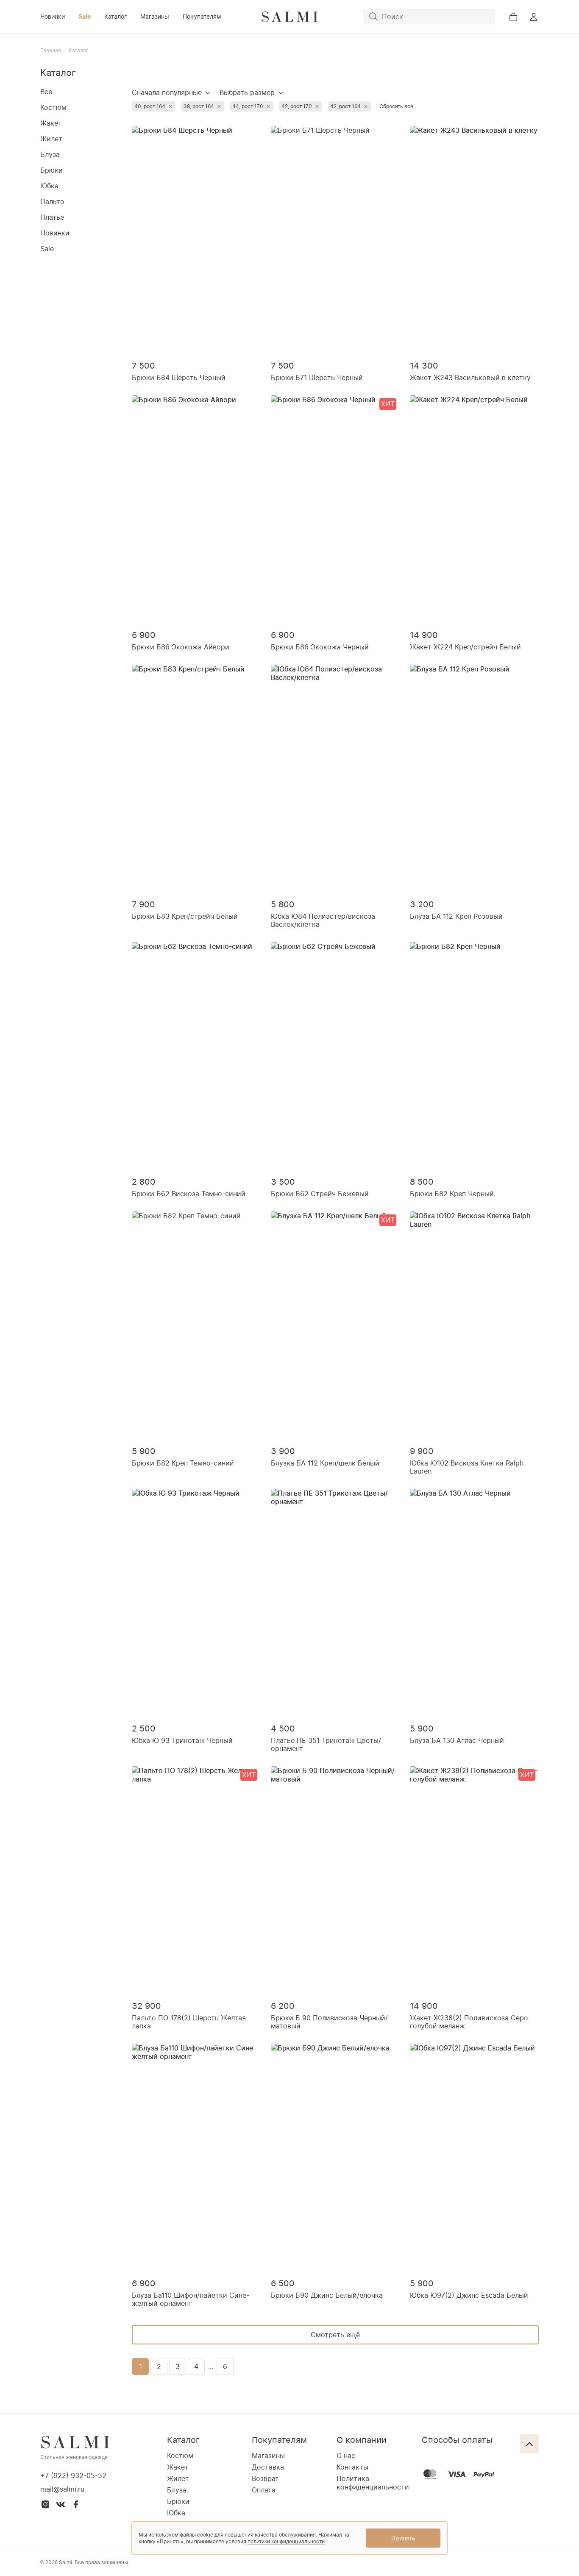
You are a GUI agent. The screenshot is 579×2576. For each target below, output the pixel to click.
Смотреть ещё (335, 2335)
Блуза (50, 154)
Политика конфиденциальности (373, 2483)
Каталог (116, 16)
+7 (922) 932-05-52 (73, 2475)
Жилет (51, 139)
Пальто (52, 201)
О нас (346, 2456)
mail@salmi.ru (62, 2489)
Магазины (155, 16)
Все (46, 92)
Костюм (53, 107)
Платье (52, 217)
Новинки (53, 16)
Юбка (49, 186)
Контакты (352, 2467)
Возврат (265, 2478)
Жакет (51, 123)
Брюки (51, 170)
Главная (51, 50)
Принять (403, 2538)
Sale (85, 16)
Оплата (264, 2490)
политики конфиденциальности (286, 2541)
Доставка (268, 2467)
